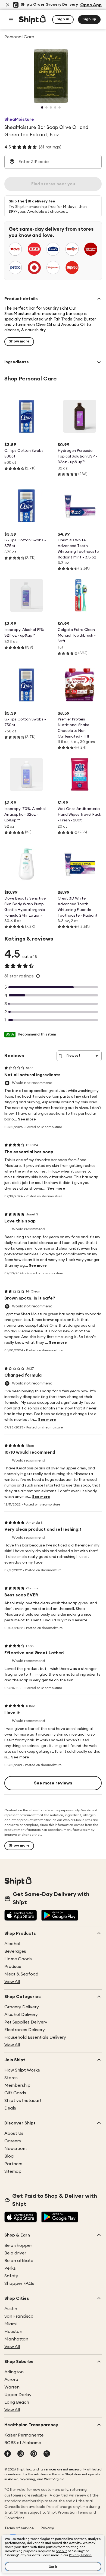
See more (27, 1119)
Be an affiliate (19, 2261)
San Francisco (19, 2316)
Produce (13, 1967)
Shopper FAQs (19, 2283)
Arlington (14, 2372)
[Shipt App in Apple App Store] (21, 1916)
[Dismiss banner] (8, 5)
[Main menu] (11, 20)
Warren (12, 2387)
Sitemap (13, 2171)
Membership (17, 2085)
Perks (10, 2268)
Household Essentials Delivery (35, 2037)
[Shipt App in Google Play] (60, 1916)
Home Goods (18, 1959)
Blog (9, 2156)
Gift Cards (15, 2093)
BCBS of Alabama (23, 2443)
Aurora (11, 2380)
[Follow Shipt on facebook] (8, 2454)
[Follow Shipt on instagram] (21, 2454)
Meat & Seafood (21, 1974)
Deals (10, 2108)
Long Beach (17, 2402)
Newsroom (15, 2149)
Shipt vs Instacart (23, 2101)
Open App (91, 5)
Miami (10, 2324)
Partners (13, 2164)
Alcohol (12, 1944)
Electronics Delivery (25, 2030)
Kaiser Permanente (24, 2435)
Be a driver (15, 2253)
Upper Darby (18, 2395)
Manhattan (16, 2339)
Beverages (15, 1951)
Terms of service (19, 2528)
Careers (13, 2141)
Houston (13, 2332)
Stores (11, 2078)
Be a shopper (18, 2245)
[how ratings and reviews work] (38, 976)
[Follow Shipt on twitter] (47, 2454)
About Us (14, 2133)
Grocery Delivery (22, 2007)
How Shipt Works (22, 2070)
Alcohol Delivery (21, 2015)
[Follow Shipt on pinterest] (34, 2454)
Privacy (47, 2528)
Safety (11, 2276)
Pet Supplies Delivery (26, 2022)
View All (12, 1982)
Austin (11, 2309)
